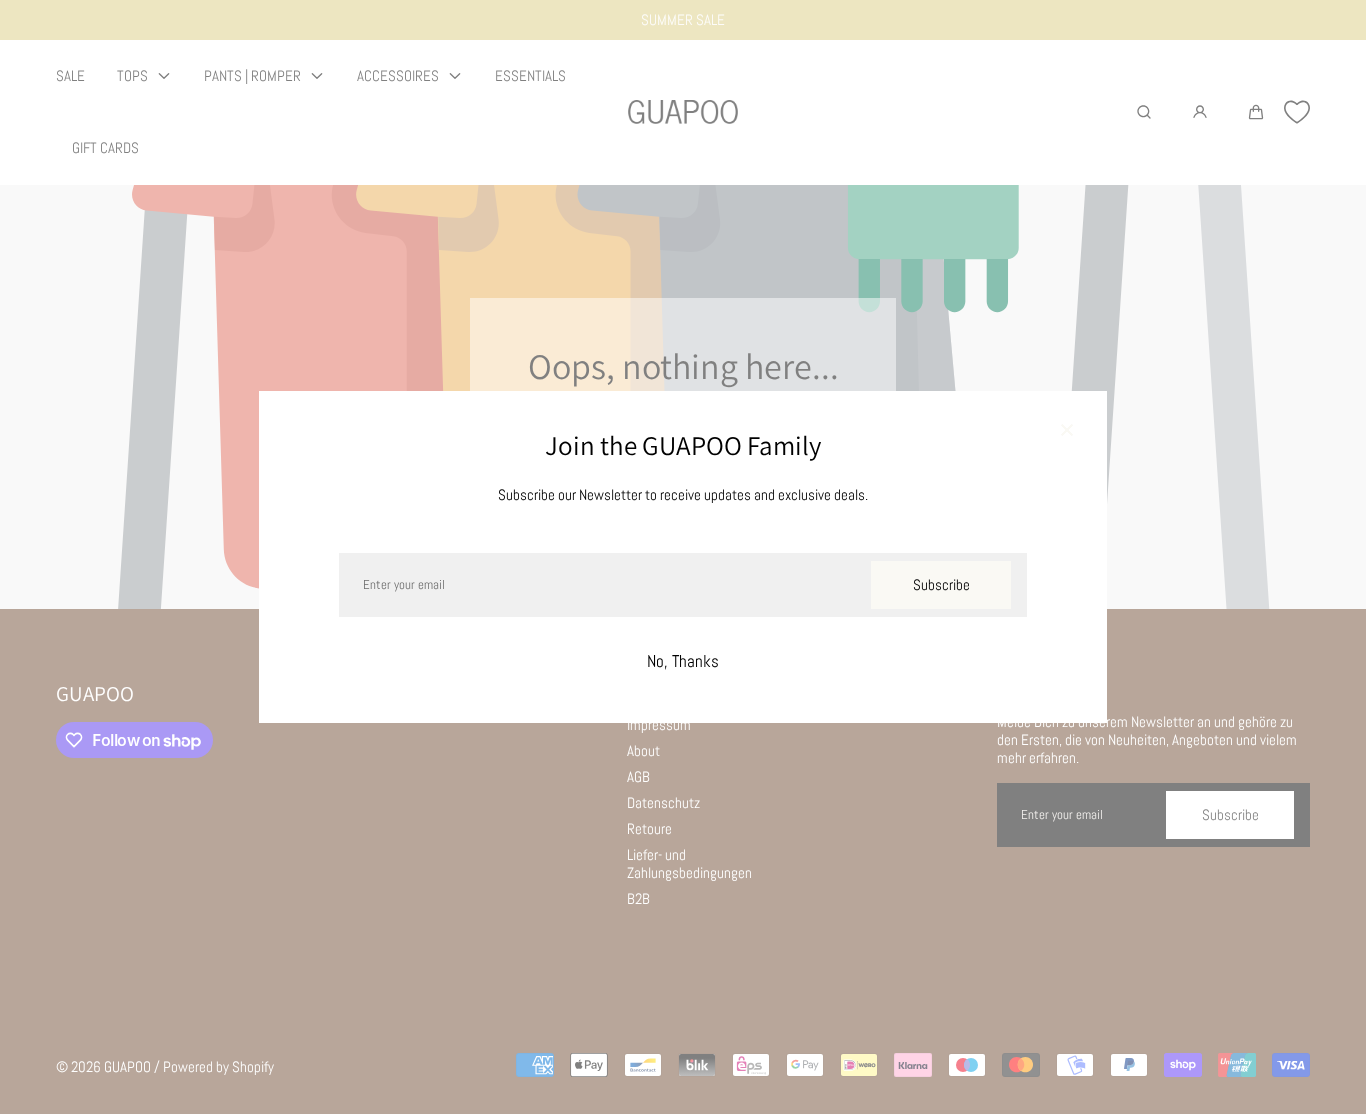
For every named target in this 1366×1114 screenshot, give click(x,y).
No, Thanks (683, 661)
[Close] (1067, 431)
